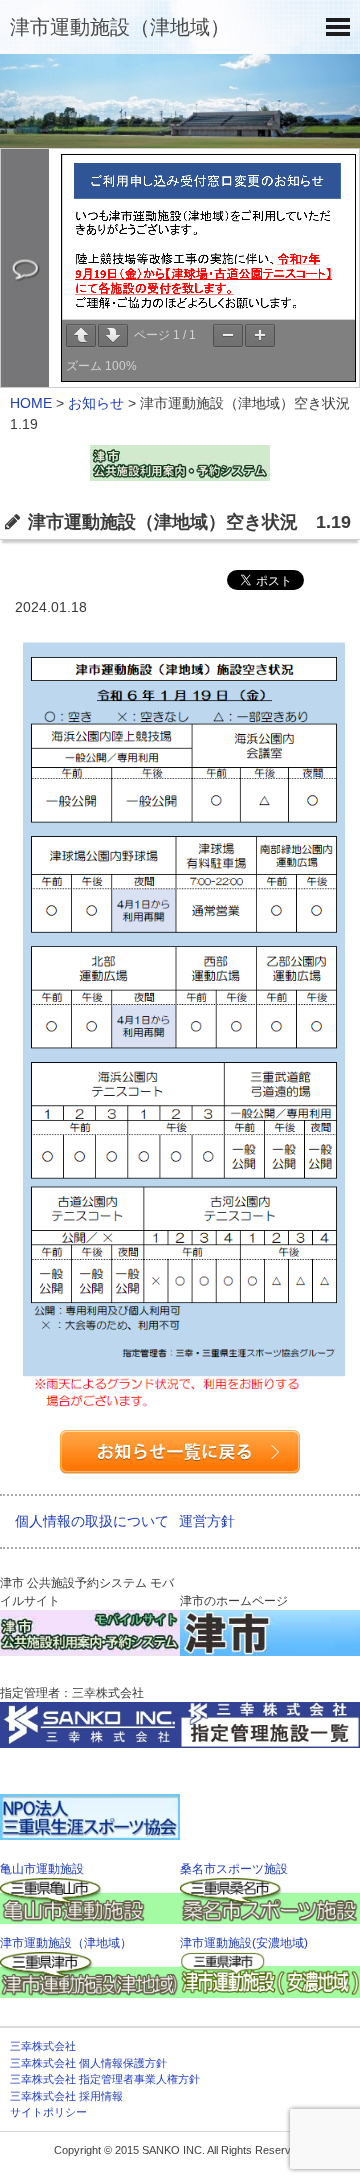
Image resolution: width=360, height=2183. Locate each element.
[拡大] (260, 335)
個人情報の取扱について (92, 1521)
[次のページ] (113, 335)
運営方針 (207, 1521)
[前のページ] (81, 335)
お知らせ (96, 403)
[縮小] (228, 335)
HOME (31, 403)
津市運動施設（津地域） (120, 27)
